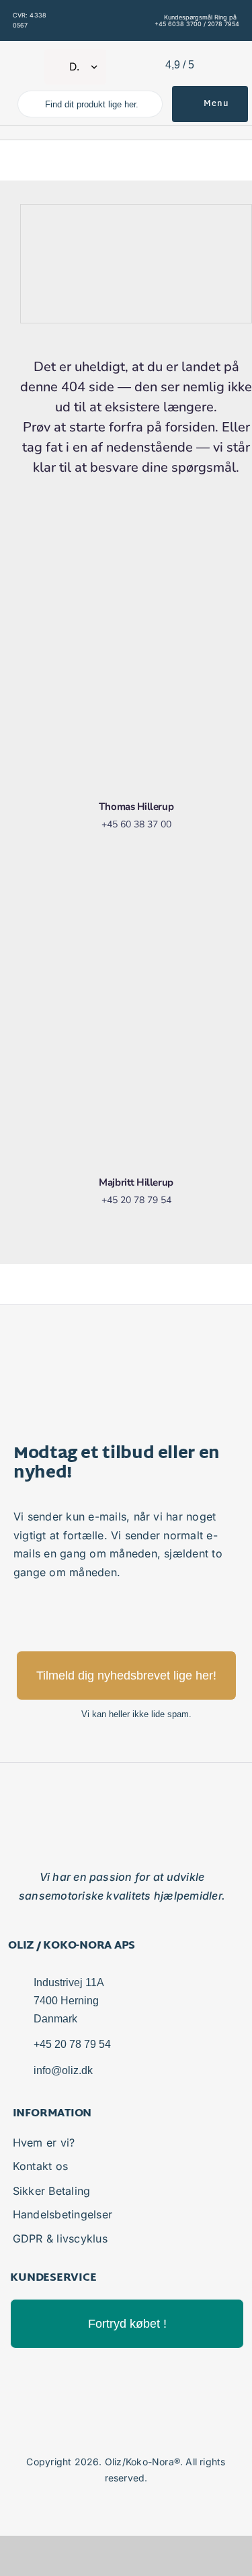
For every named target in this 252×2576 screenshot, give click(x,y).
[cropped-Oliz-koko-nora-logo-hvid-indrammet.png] (28, 56)
